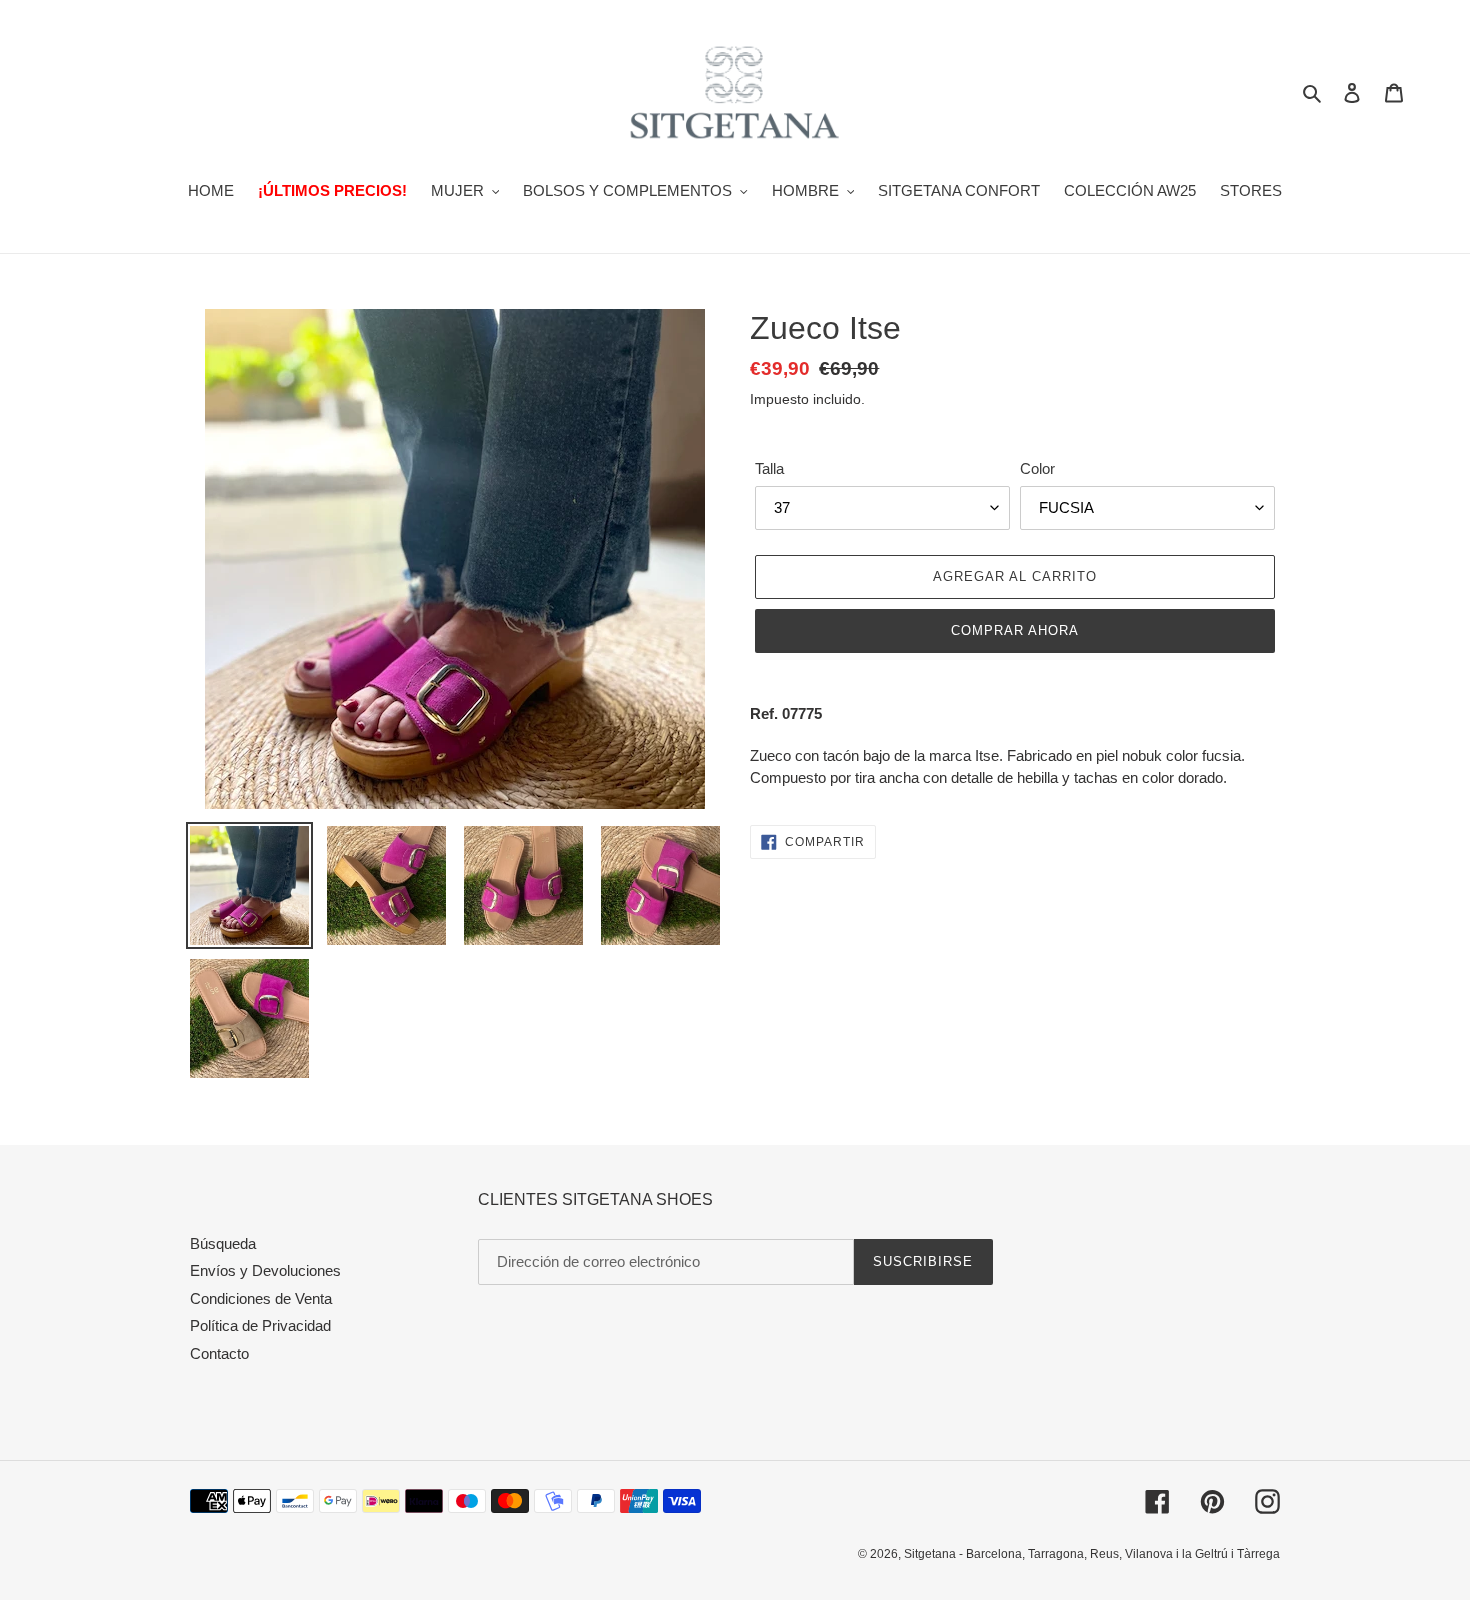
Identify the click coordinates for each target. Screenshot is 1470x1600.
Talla (769, 468)
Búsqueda (223, 1243)
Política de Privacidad (260, 1325)
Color (1037, 468)
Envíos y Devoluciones (265, 1270)
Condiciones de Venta (261, 1298)
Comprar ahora (1015, 630)
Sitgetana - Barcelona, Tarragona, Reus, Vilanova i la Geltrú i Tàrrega (1092, 1554)
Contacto (219, 1353)
